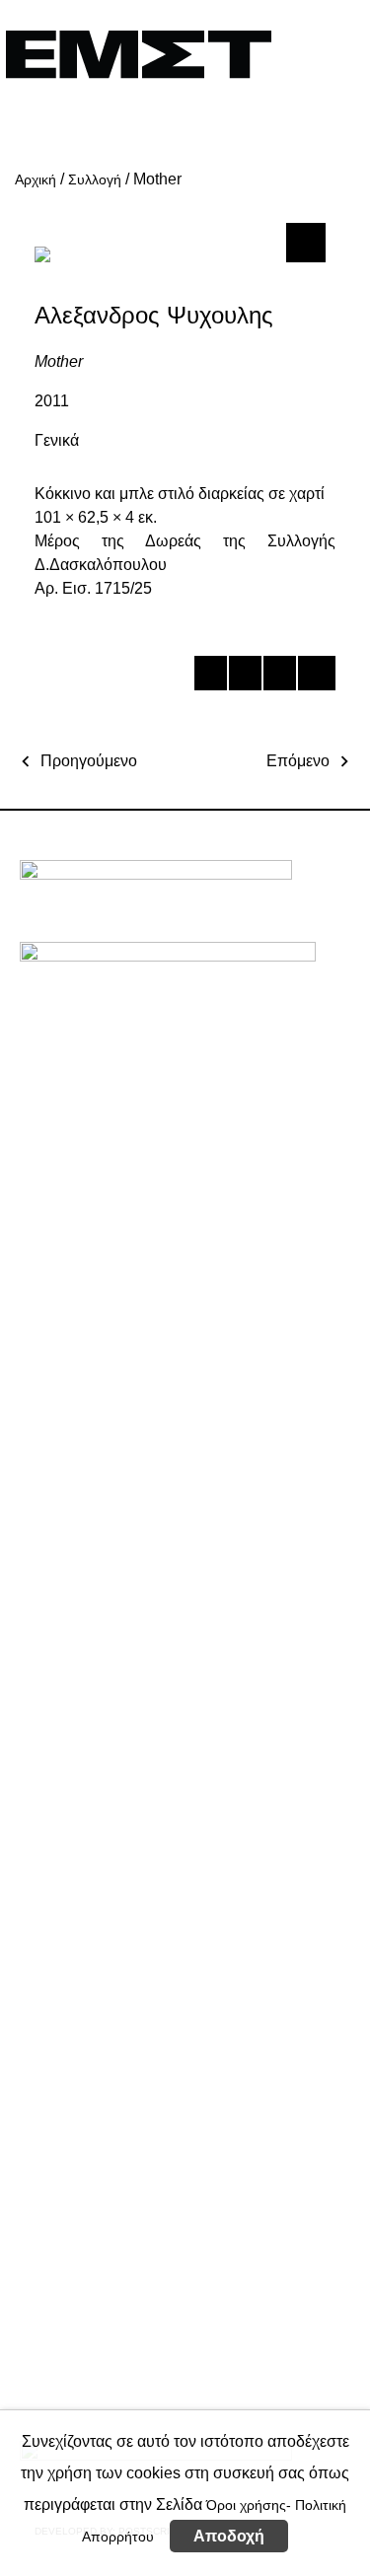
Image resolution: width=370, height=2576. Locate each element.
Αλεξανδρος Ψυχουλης (154, 315)
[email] (313, 677)
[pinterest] (279, 677)
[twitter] (244, 677)
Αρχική (36, 179)
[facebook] (210, 677)
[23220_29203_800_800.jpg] (303, 242)
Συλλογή (95, 179)
